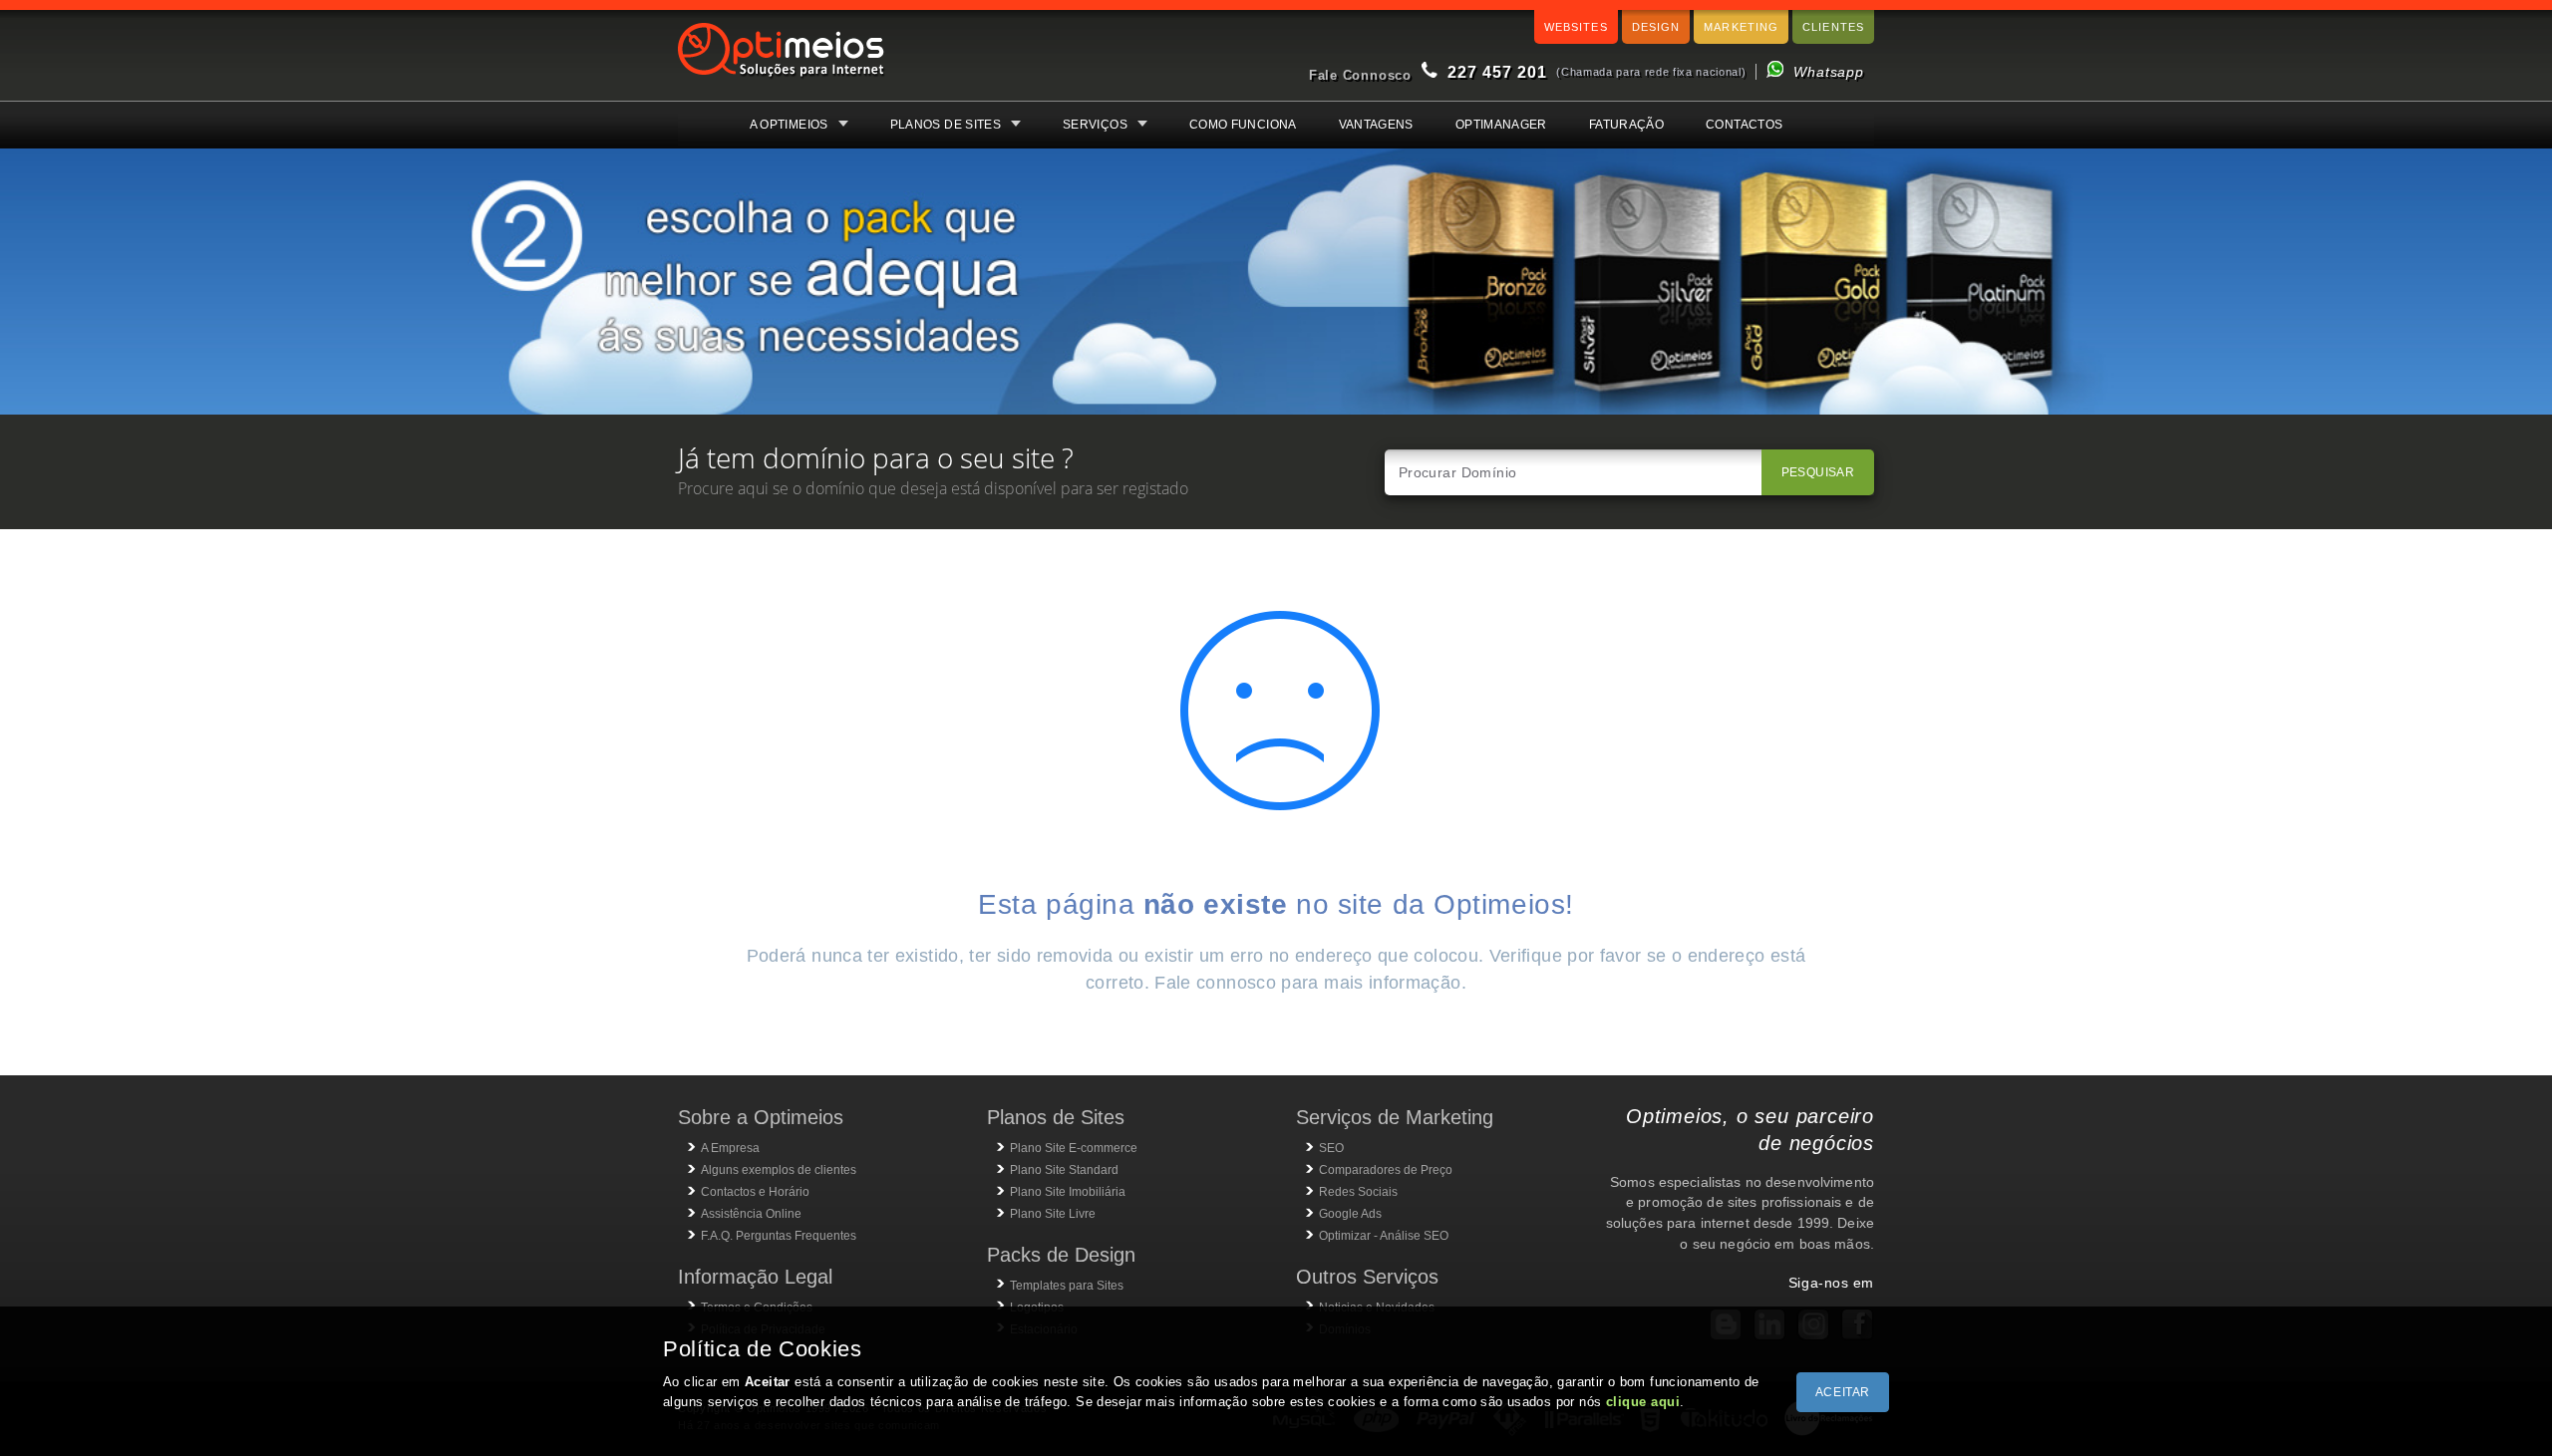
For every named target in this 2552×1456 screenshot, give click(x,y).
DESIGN (1656, 27)
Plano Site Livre (1053, 1214)
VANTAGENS (1376, 125)
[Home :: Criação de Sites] (782, 79)
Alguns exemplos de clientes (779, 1170)
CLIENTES (1833, 27)
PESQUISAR (1818, 472)
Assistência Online (751, 1214)
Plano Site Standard (1064, 1170)
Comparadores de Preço (1386, 1170)
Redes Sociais (1358, 1192)
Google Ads (1350, 1214)
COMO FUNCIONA (1243, 125)
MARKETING (1741, 27)
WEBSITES (1576, 27)
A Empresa (730, 1148)
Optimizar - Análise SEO (1384, 1236)
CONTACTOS (1744, 125)
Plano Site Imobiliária (1068, 1192)
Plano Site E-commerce (1074, 1148)
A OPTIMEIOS (789, 125)
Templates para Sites (1067, 1286)
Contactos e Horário (755, 1192)
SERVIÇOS (1095, 125)
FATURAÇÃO (1626, 125)
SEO (1331, 1148)
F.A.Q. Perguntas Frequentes (779, 1236)
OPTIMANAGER (1501, 125)
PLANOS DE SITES (946, 125)
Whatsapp (1829, 72)
